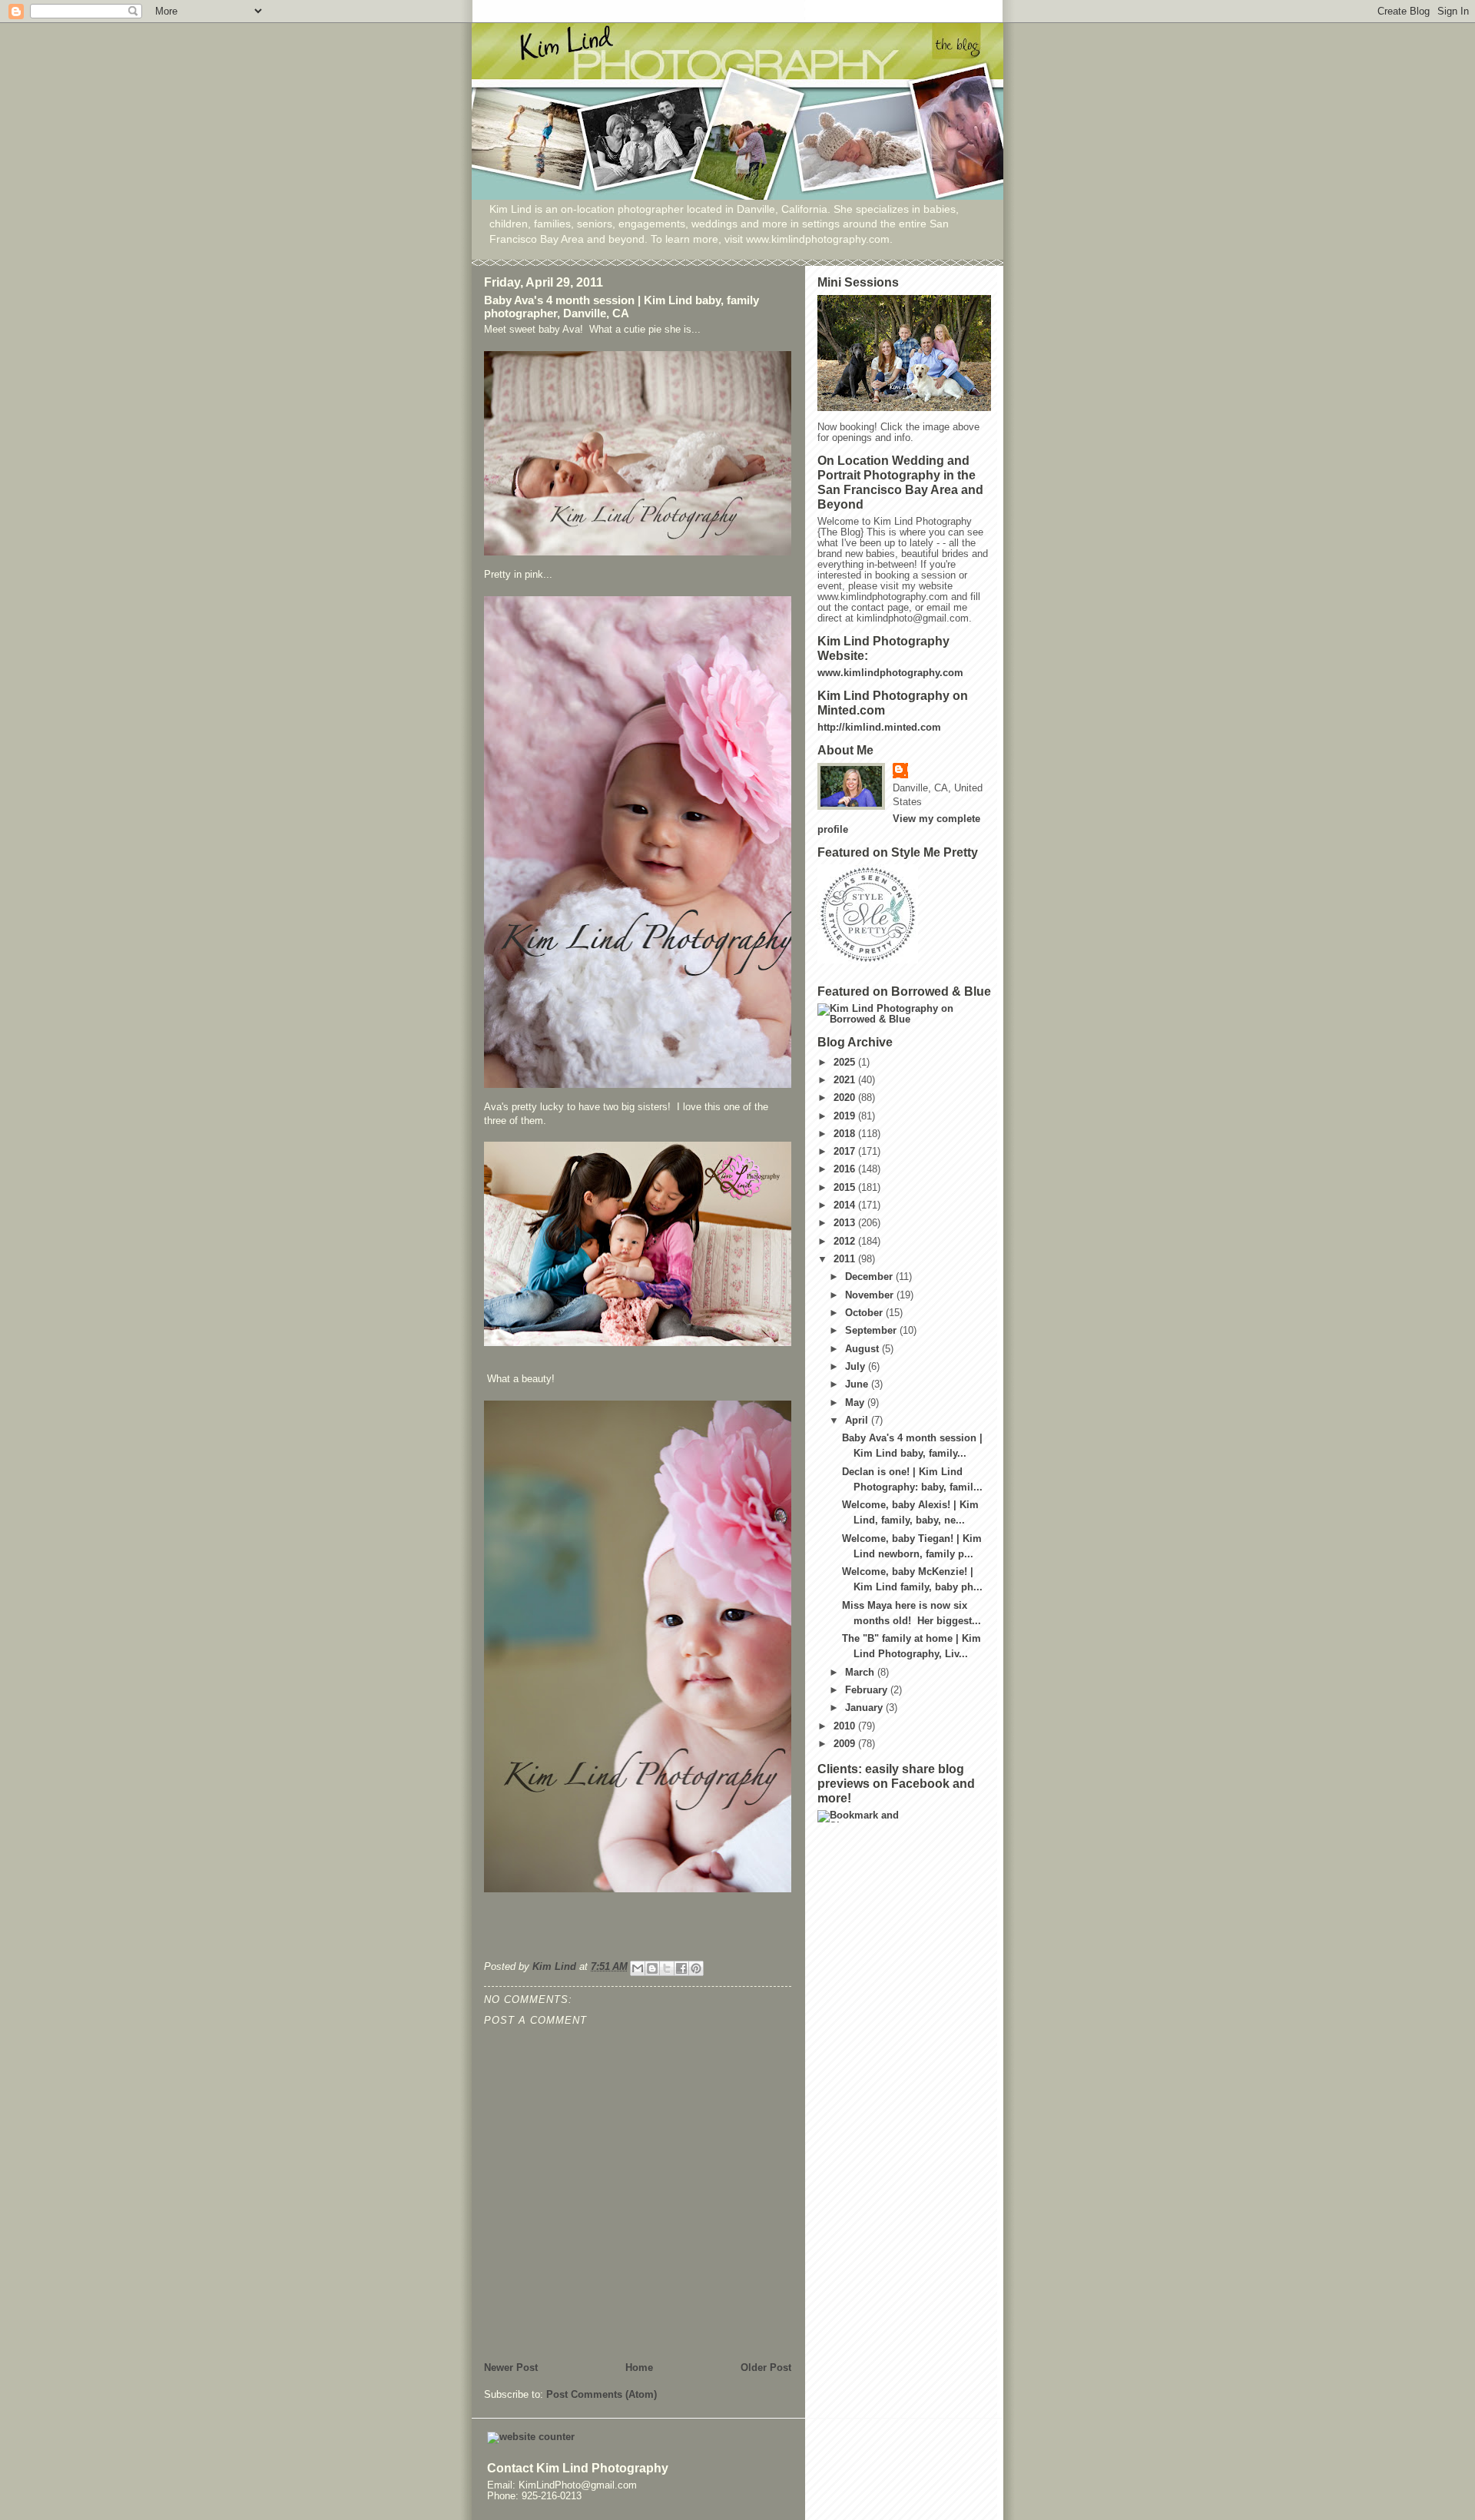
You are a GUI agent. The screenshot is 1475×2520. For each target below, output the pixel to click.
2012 (846, 1242)
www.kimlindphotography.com (890, 673)
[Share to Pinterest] (696, 1968)
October (865, 1313)
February (868, 1690)
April (858, 1421)
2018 (846, 1134)
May (856, 1403)
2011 (846, 1259)
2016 (846, 1169)
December (870, 1277)
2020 (846, 1098)
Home (639, 2368)
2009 (846, 1744)
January (865, 1708)
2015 (846, 1188)
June (858, 1384)
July (857, 1367)
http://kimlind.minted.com (879, 728)
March (861, 1673)
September (872, 1331)
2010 (846, 1726)
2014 (846, 1205)
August (863, 1349)
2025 (846, 1063)
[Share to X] (667, 1968)
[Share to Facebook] (681, 1968)
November (871, 1295)
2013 (846, 1223)
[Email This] (638, 1968)
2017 (846, 1152)
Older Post (766, 2368)
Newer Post (511, 2368)
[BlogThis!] (652, 1968)
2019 (846, 1116)
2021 (846, 1080)
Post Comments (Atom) (602, 2395)
